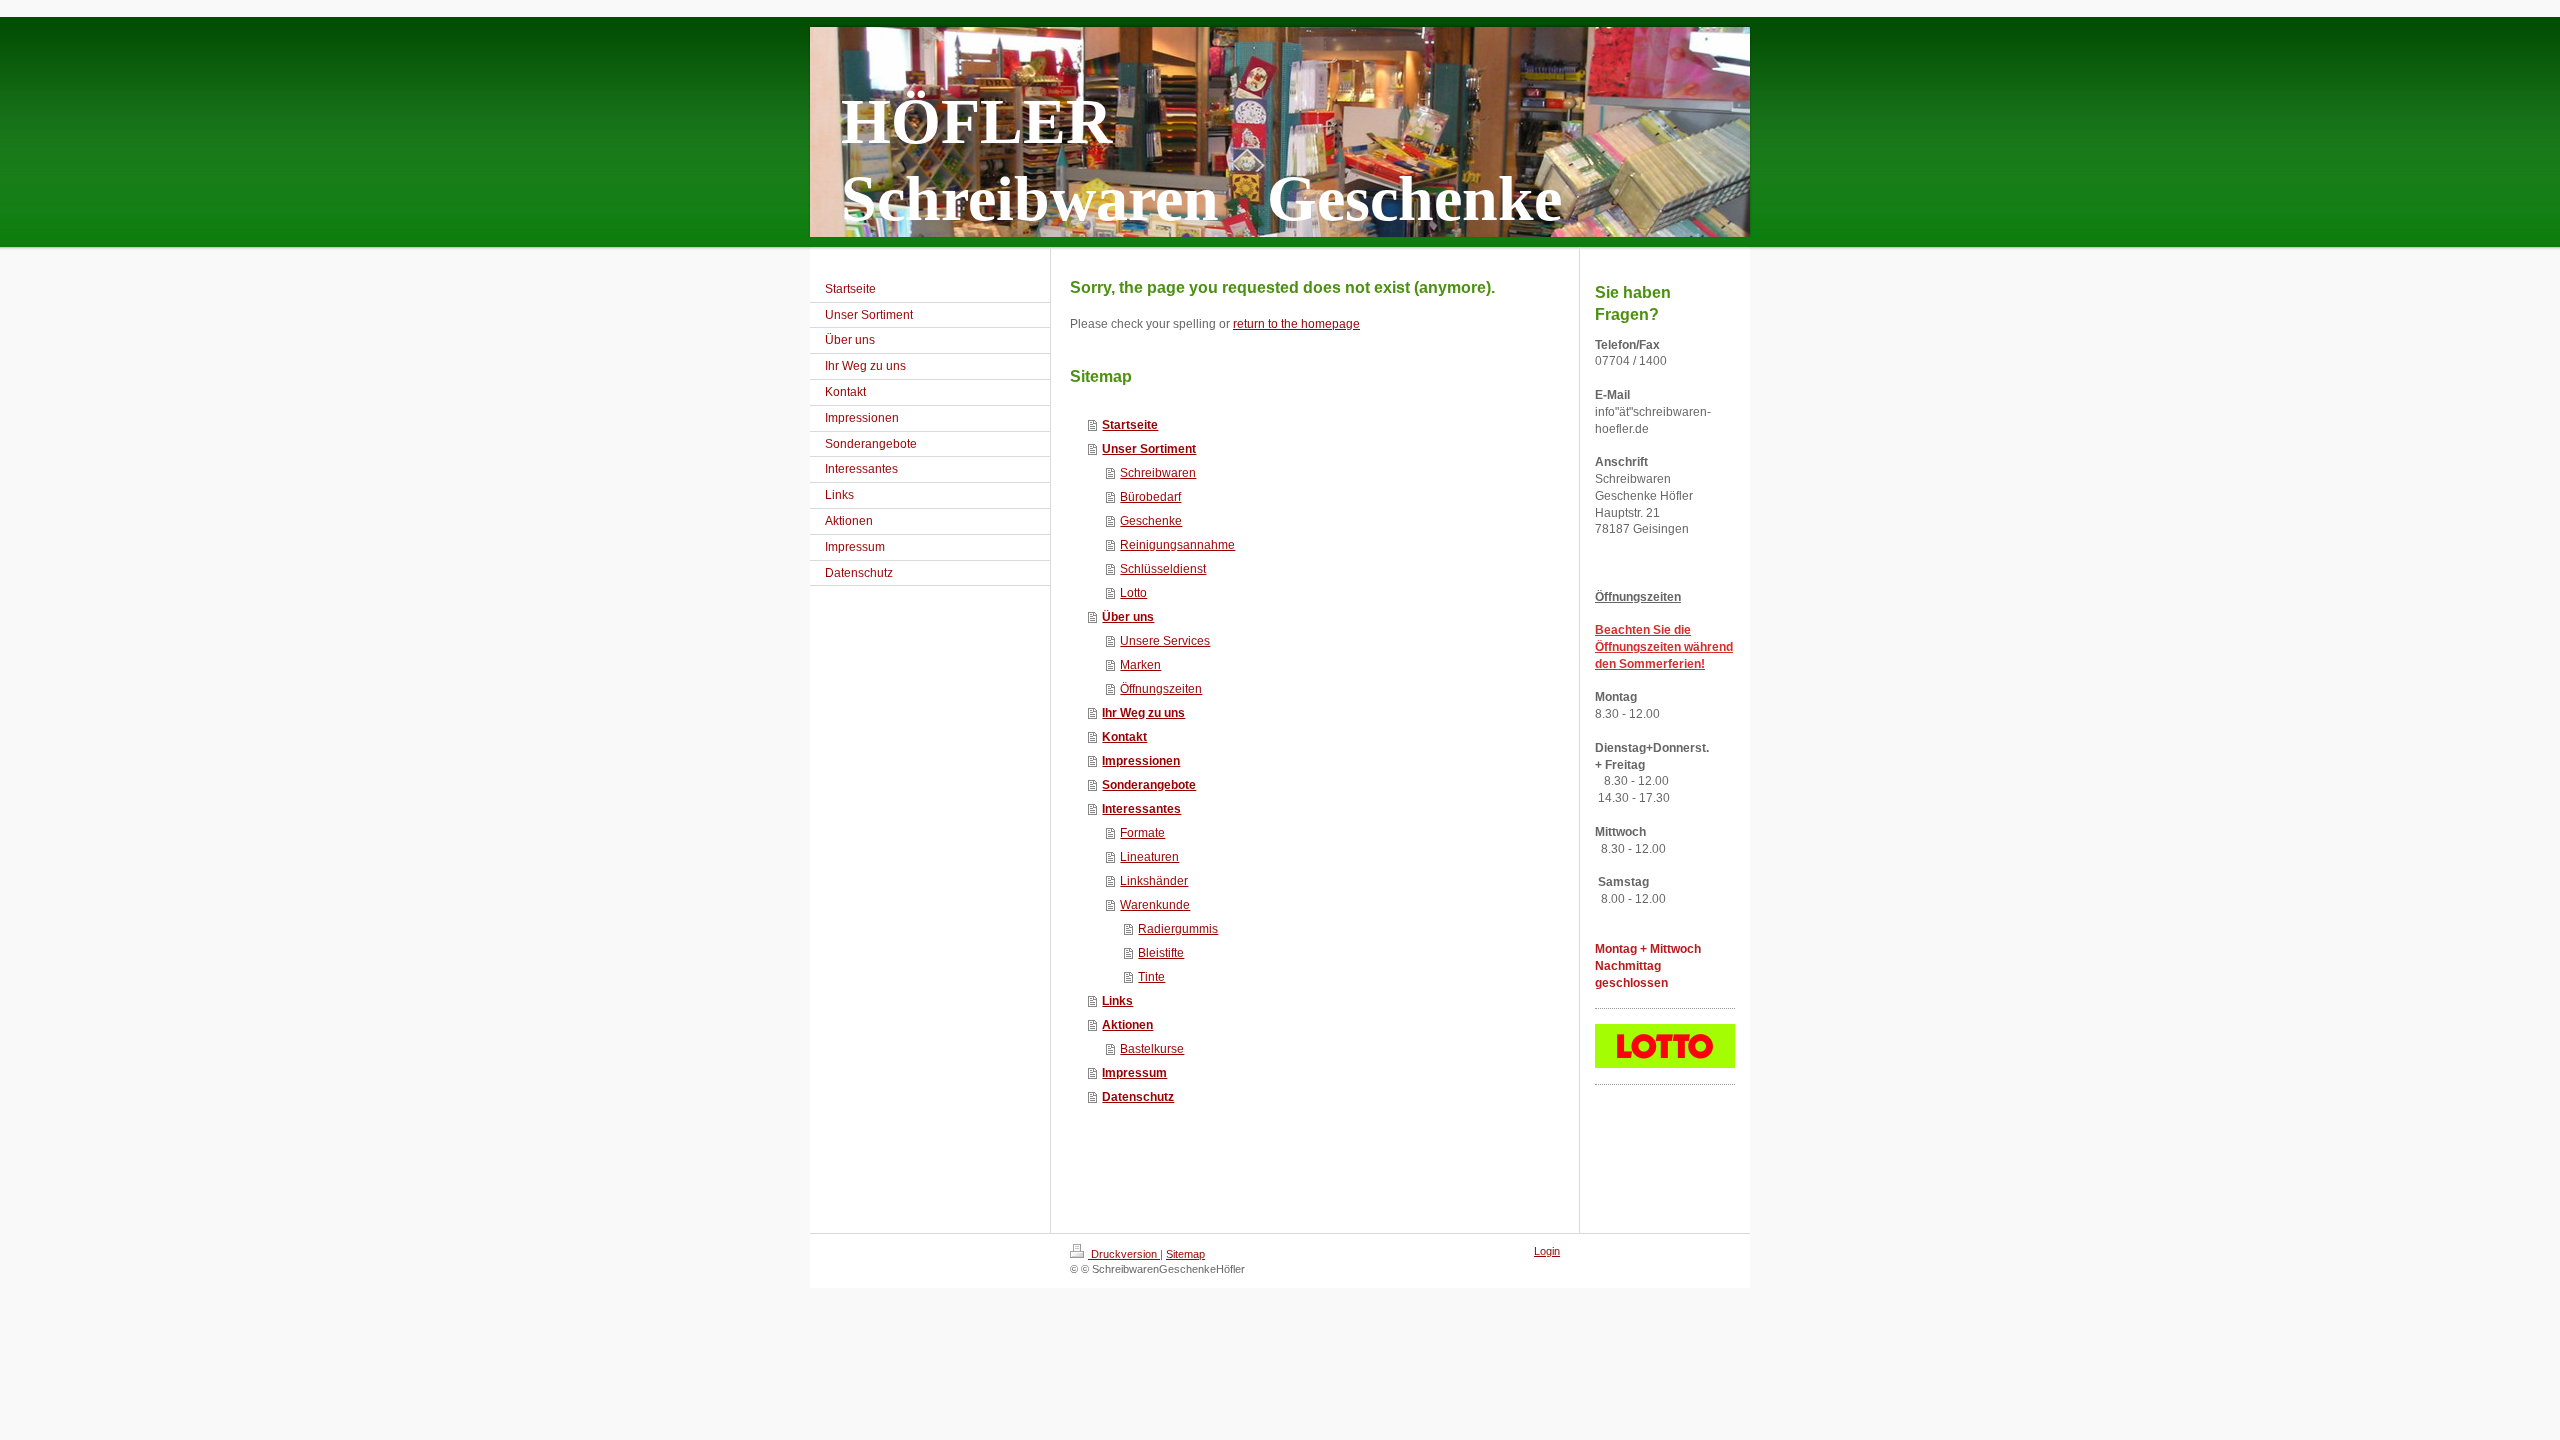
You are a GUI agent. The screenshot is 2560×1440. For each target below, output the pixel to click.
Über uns (1128, 617)
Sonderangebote (1149, 785)
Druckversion (1124, 1254)
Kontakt (1124, 737)
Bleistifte (1161, 953)
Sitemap (1185, 1254)
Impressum (1134, 1073)
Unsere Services (1165, 641)
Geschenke (1151, 521)
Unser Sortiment (1149, 449)
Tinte (1151, 977)
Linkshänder (1154, 881)
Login (1547, 1251)
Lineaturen (1149, 857)
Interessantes (1141, 809)
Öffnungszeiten (1161, 689)
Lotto (1133, 593)
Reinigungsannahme (1177, 545)
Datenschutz (1138, 1097)
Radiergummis (1178, 929)
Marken (1140, 665)
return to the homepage (1296, 324)
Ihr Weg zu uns (1143, 713)
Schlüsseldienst (1163, 569)
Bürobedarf (1150, 497)
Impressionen (1141, 761)
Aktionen (1127, 1025)
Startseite (1130, 425)
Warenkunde (1155, 905)
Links (1117, 1001)
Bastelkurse (1152, 1049)
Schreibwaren (1158, 473)
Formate (1142, 833)
